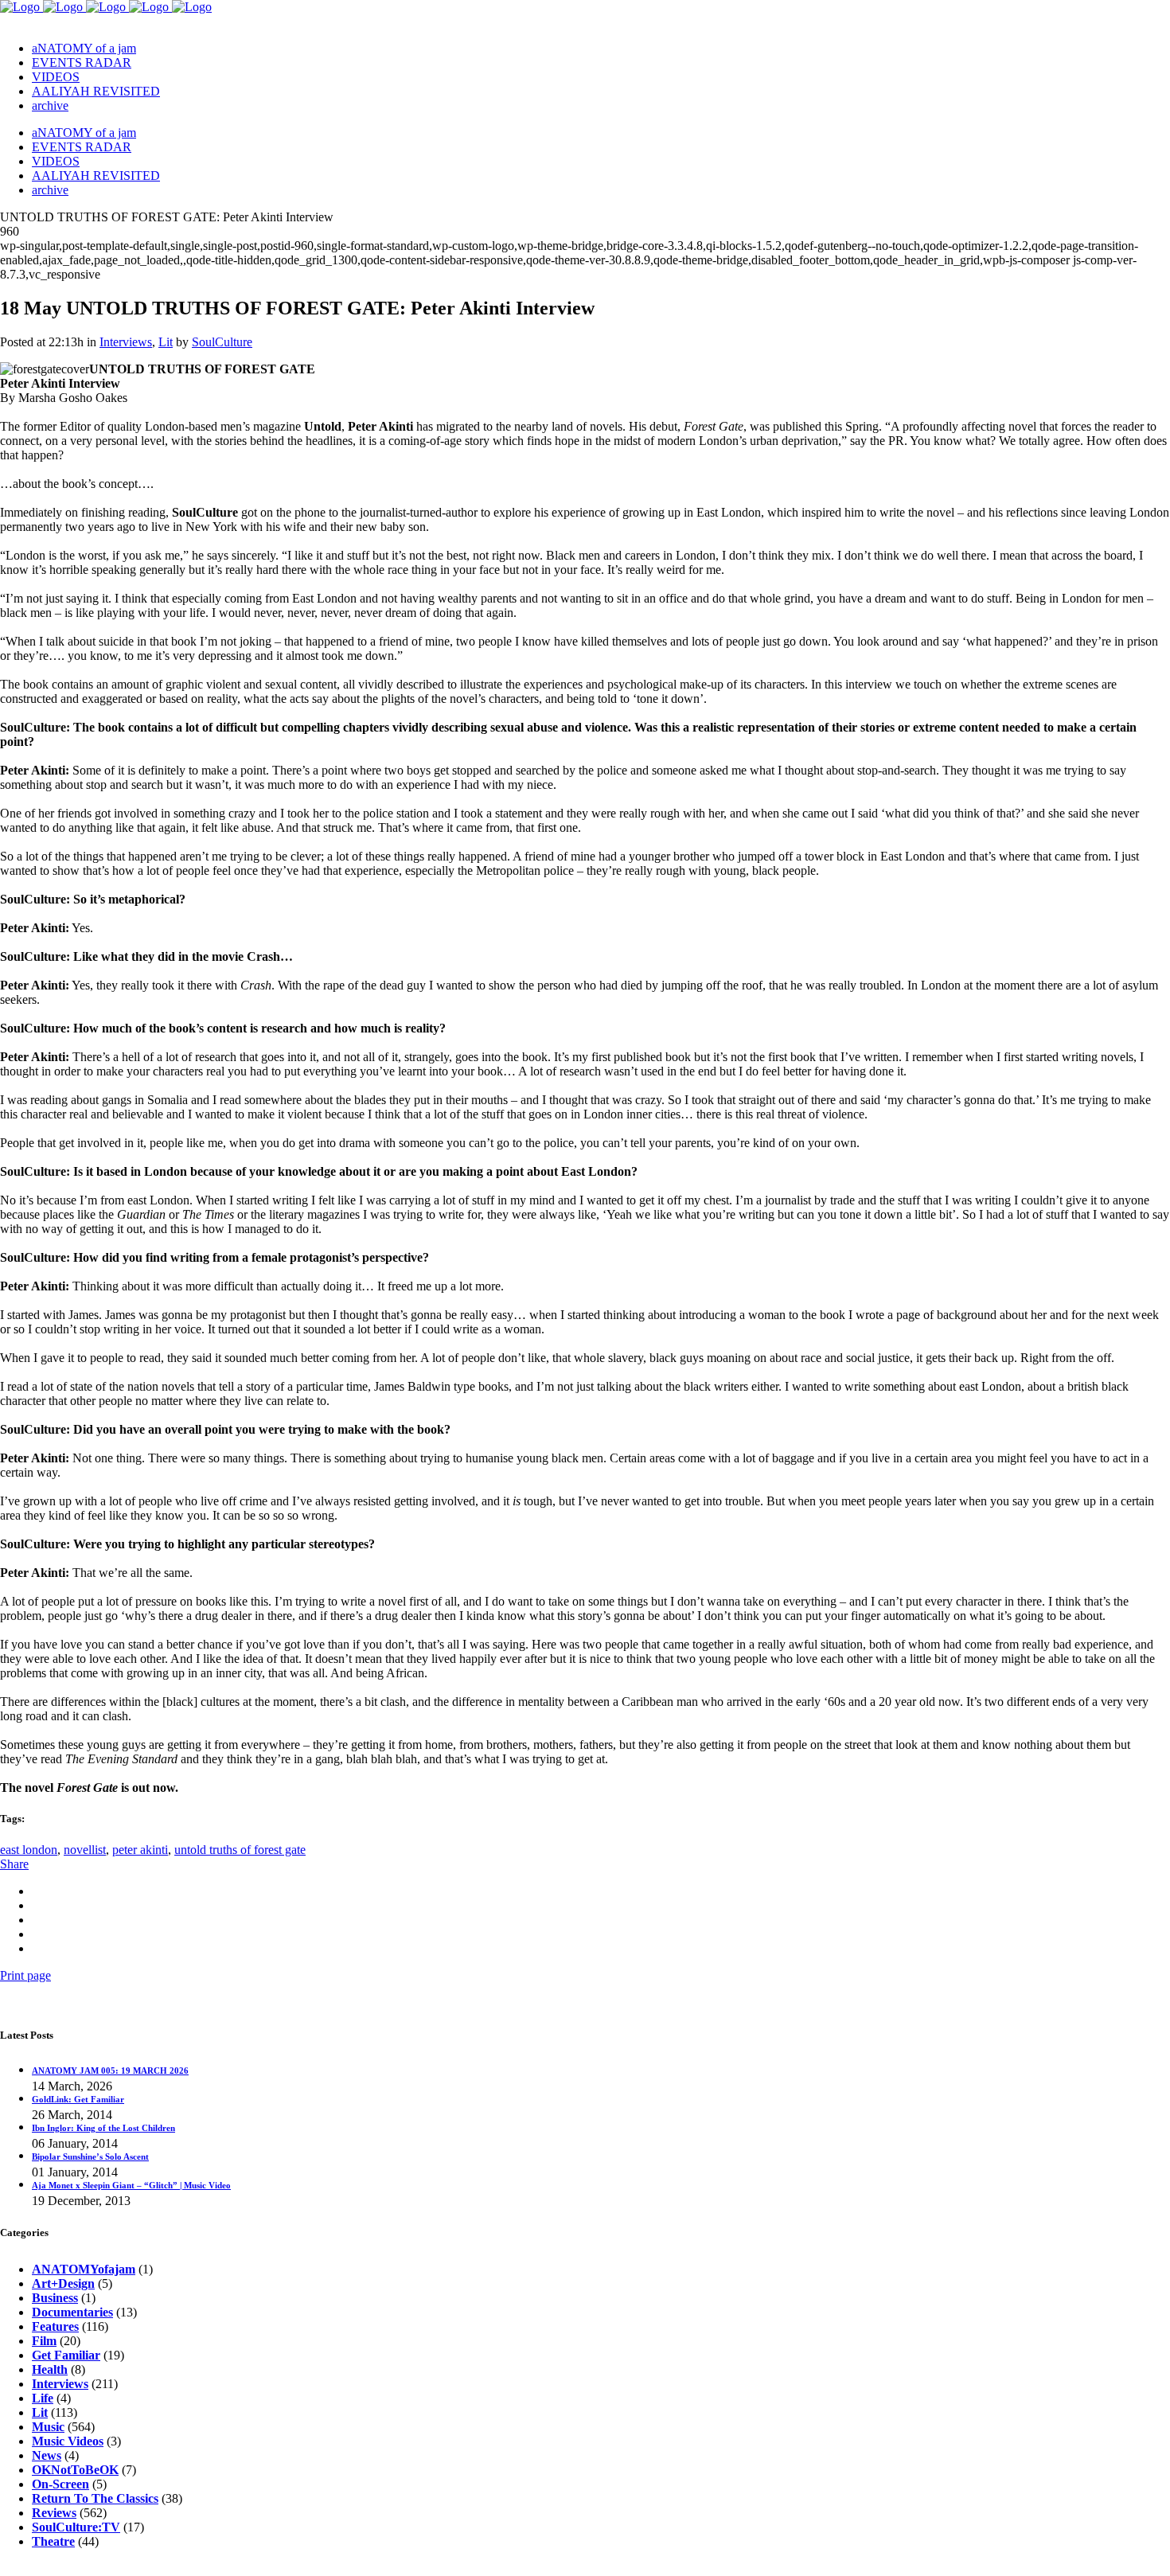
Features (55, 2326)
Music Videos (68, 2441)
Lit (166, 342)
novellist (85, 1850)
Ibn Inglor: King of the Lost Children (103, 2128)
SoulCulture (222, 342)
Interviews (126, 342)
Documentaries (72, 2312)
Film (44, 2341)
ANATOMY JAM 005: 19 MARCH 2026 (110, 2071)
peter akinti (140, 1850)
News (47, 2455)
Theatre (53, 2541)
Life (43, 2398)
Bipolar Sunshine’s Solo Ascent (90, 2156)
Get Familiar (66, 2355)
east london (29, 1850)
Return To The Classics (95, 2498)
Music (48, 2427)
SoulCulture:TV (76, 2527)
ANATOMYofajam (84, 2269)
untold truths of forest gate (240, 1850)
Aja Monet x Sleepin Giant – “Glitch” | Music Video (131, 2185)
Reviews (54, 2513)
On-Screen (60, 2484)
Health (50, 2369)
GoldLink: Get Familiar (78, 2099)
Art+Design (63, 2283)
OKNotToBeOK (75, 2470)
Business (55, 2298)
